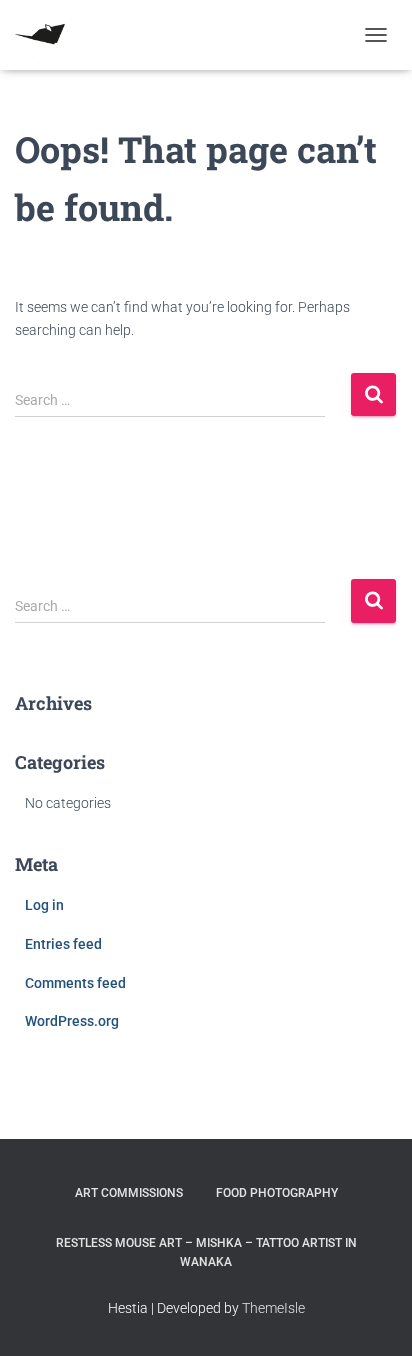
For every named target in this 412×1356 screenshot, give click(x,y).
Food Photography (277, 1193)
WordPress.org (72, 1021)
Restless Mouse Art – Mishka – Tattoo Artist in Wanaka (206, 1252)
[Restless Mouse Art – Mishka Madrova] (47, 35)
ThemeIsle (273, 1308)
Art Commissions (129, 1193)
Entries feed (63, 944)
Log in (44, 905)
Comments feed (75, 983)
